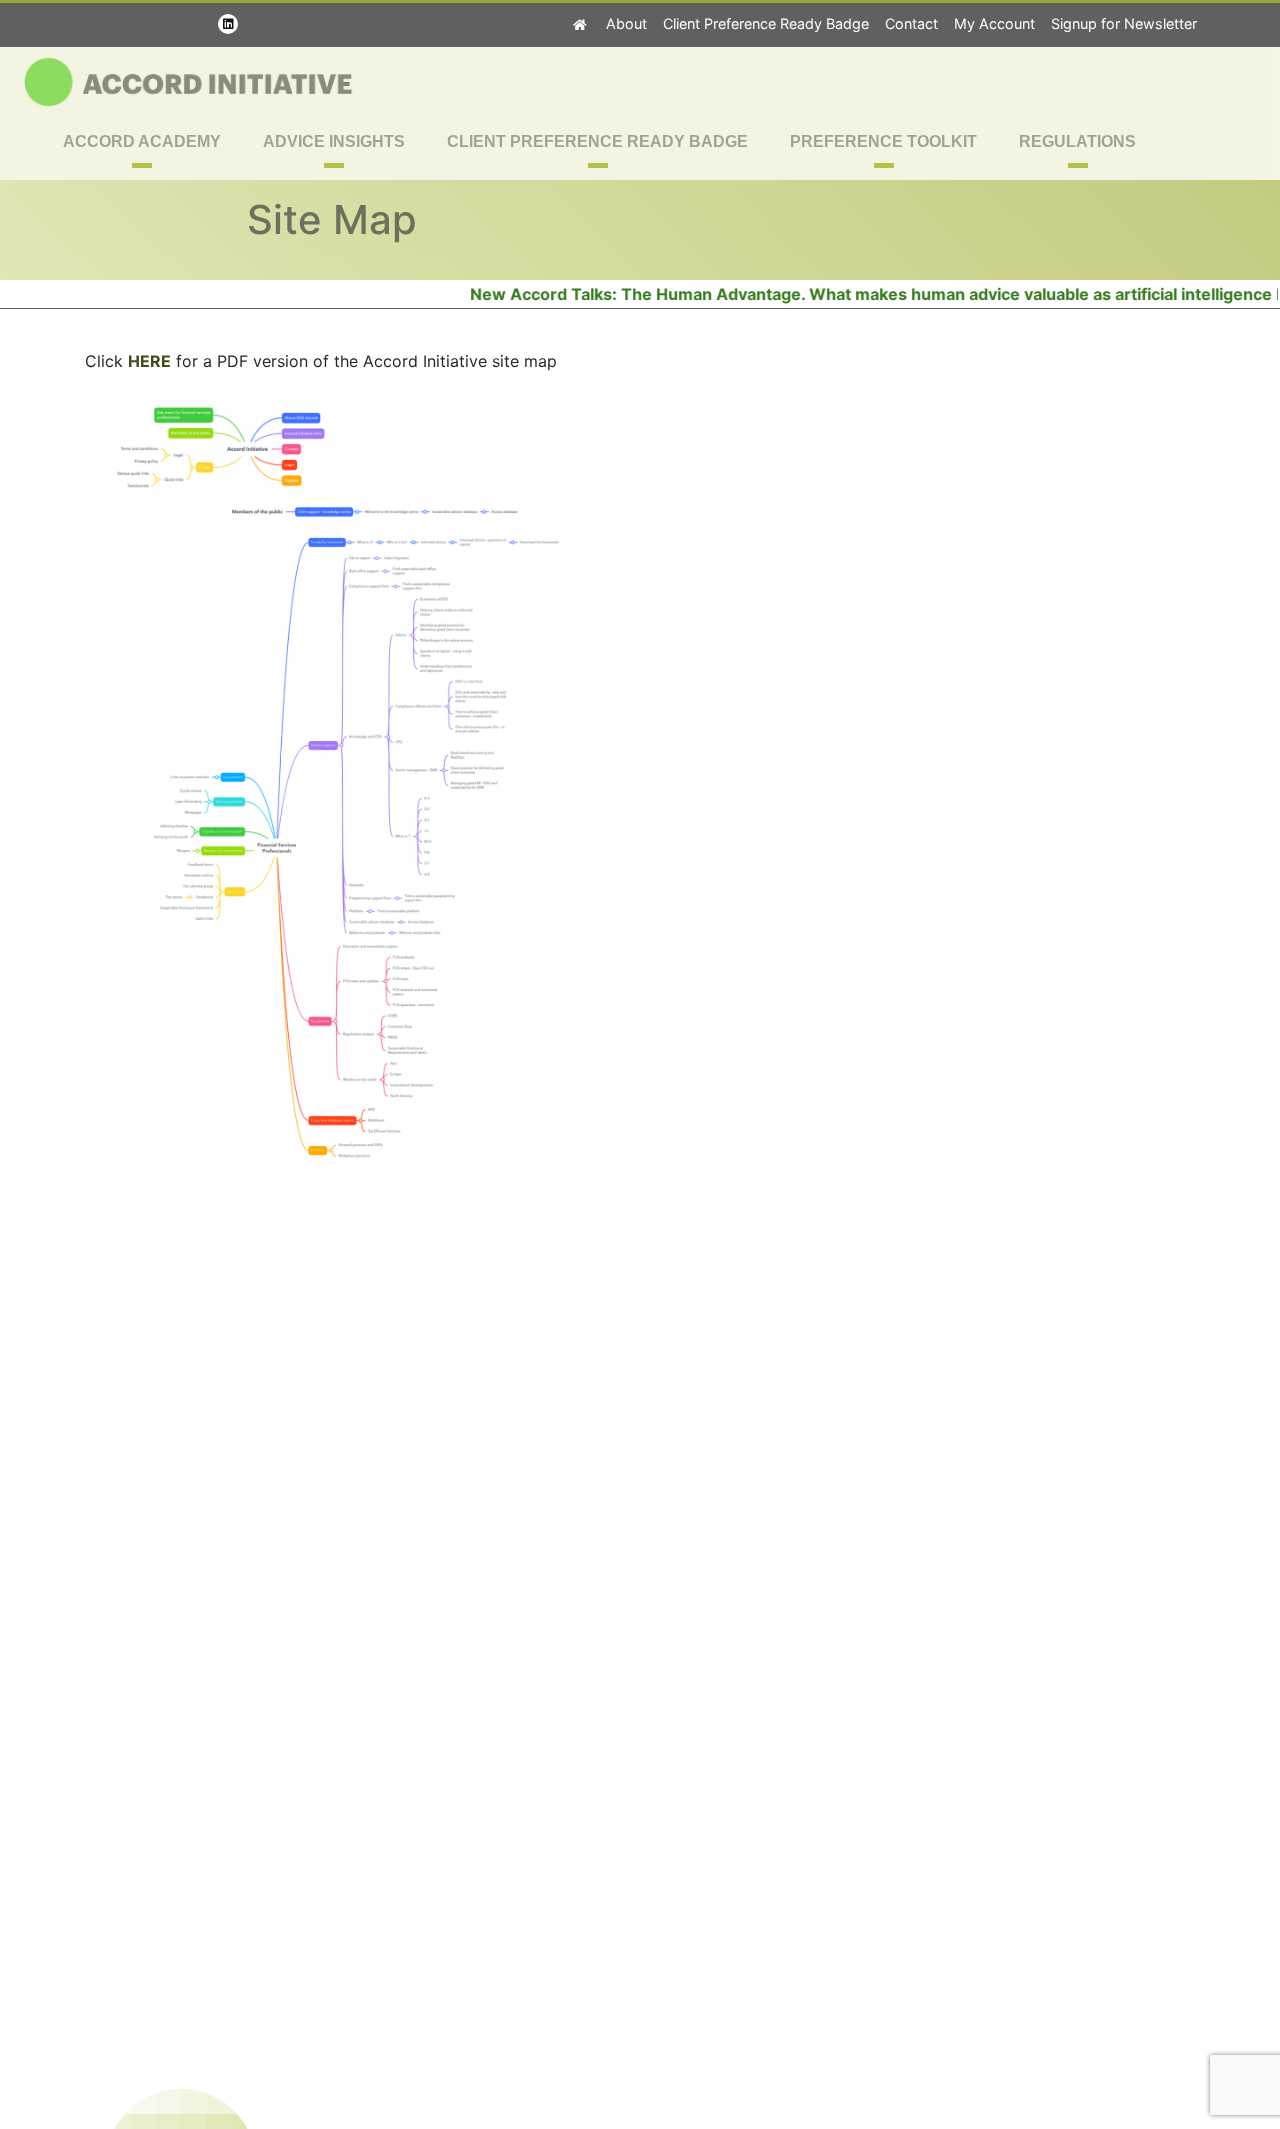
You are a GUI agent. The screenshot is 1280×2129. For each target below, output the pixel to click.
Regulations (1077, 141)
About (626, 23)
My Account (994, 23)
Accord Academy (142, 141)
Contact (911, 23)
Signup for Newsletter (1124, 23)
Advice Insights (334, 141)
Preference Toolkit (883, 141)
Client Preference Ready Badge (766, 23)
